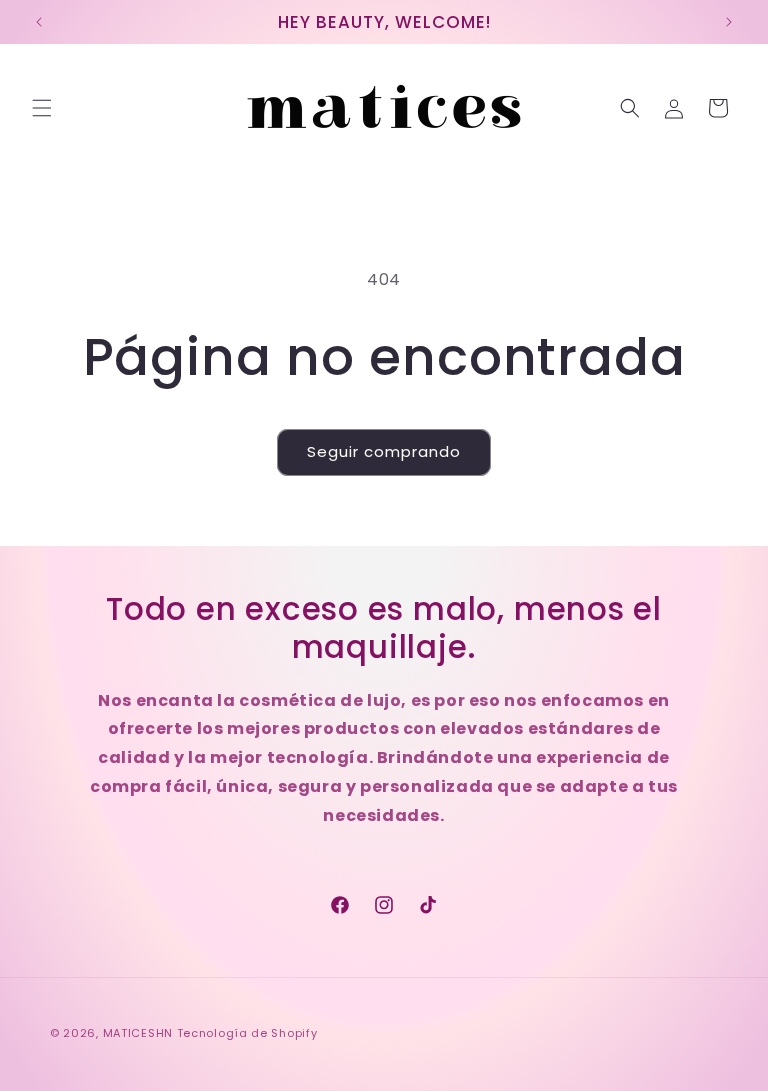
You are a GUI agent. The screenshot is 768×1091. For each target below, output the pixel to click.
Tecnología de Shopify (247, 1033)
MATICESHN (138, 1033)
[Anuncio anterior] (39, 22)
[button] (42, 108)
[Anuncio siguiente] (729, 22)
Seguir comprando (384, 451)
